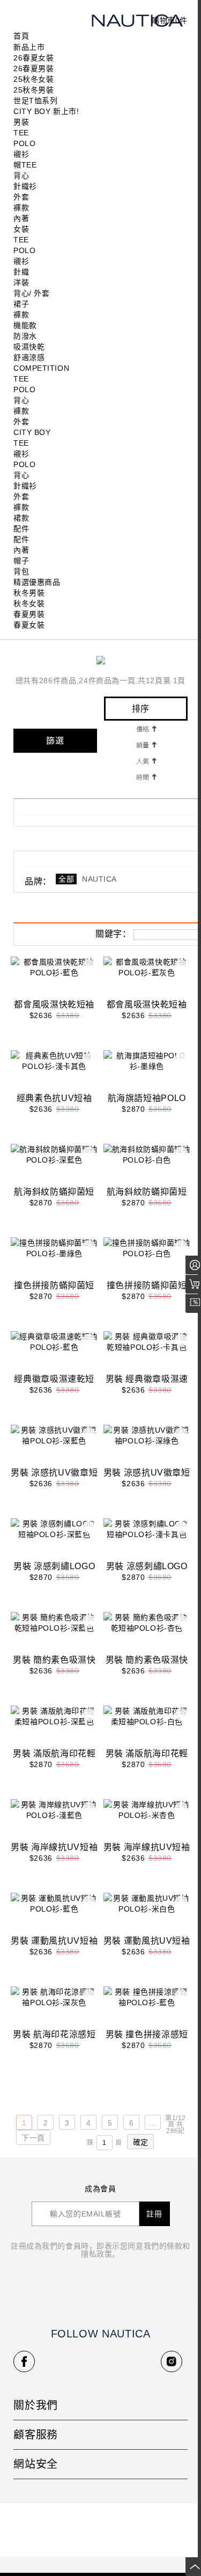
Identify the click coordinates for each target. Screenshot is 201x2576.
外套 (21, 197)
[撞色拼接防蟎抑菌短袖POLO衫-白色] (147, 1259)
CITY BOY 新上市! (46, 111)
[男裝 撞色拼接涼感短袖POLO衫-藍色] (147, 2008)
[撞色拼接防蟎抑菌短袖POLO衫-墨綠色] (54, 1259)
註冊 (154, 2214)
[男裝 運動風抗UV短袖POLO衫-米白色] (147, 1914)
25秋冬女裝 (33, 79)
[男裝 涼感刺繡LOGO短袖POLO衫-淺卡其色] (147, 1540)
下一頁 (33, 2138)
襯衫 (21, 154)
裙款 (21, 518)
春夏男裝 (29, 614)
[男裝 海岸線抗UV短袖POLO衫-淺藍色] (54, 1821)
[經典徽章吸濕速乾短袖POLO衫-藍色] (54, 1352)
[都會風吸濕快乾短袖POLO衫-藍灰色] (147, 978)
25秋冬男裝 (33, 90)
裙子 (21, 304)
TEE (21, 133)
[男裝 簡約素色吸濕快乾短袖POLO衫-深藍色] (54, 1633)
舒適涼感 (29, 357)
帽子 (21, 561)
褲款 (21, 208)
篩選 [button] (55, 741)
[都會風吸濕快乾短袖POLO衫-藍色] (54, 978)
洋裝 (21, 282)
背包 (21, 571)
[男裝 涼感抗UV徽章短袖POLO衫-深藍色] (54, 1446)
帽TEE (25, 165)
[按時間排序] (146, 776)
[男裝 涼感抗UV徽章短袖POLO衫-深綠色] (147, 1446)
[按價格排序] (146, 728)
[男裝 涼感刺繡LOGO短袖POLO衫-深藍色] (54, 1540)
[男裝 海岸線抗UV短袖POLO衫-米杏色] (147, 1821)
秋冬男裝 (29, 593)
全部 (66, 879)
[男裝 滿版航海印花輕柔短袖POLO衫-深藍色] (54, 1727)
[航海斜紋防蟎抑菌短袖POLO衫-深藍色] (54, 1165)
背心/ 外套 (31, 293)
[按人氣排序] (146, 760)
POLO (24, 143)
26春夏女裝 (33, 58)
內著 (21, 218)
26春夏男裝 (33, 68)
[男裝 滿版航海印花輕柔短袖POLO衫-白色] (147, 1727)
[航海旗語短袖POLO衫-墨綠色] (147, 1072)
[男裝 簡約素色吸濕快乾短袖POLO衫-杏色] (147, 1633)
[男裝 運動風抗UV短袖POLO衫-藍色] (54, 1914)
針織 (21, 272)
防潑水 (25, 336)
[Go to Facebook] (24, 2361)
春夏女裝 (29, 625)
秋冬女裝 (29, 603)
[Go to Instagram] (172, 2361)
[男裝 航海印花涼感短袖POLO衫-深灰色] (54, 2008)
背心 (21, 175)
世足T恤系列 (35, 101)
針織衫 (25, 186)
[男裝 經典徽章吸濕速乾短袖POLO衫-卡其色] (147, 1352)
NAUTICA (99, 879)
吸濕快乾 (29, 347)
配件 (21, 529)
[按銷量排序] (146, 744)
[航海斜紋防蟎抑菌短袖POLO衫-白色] (147, 1165)
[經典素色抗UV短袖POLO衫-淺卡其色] (54, 1072)
